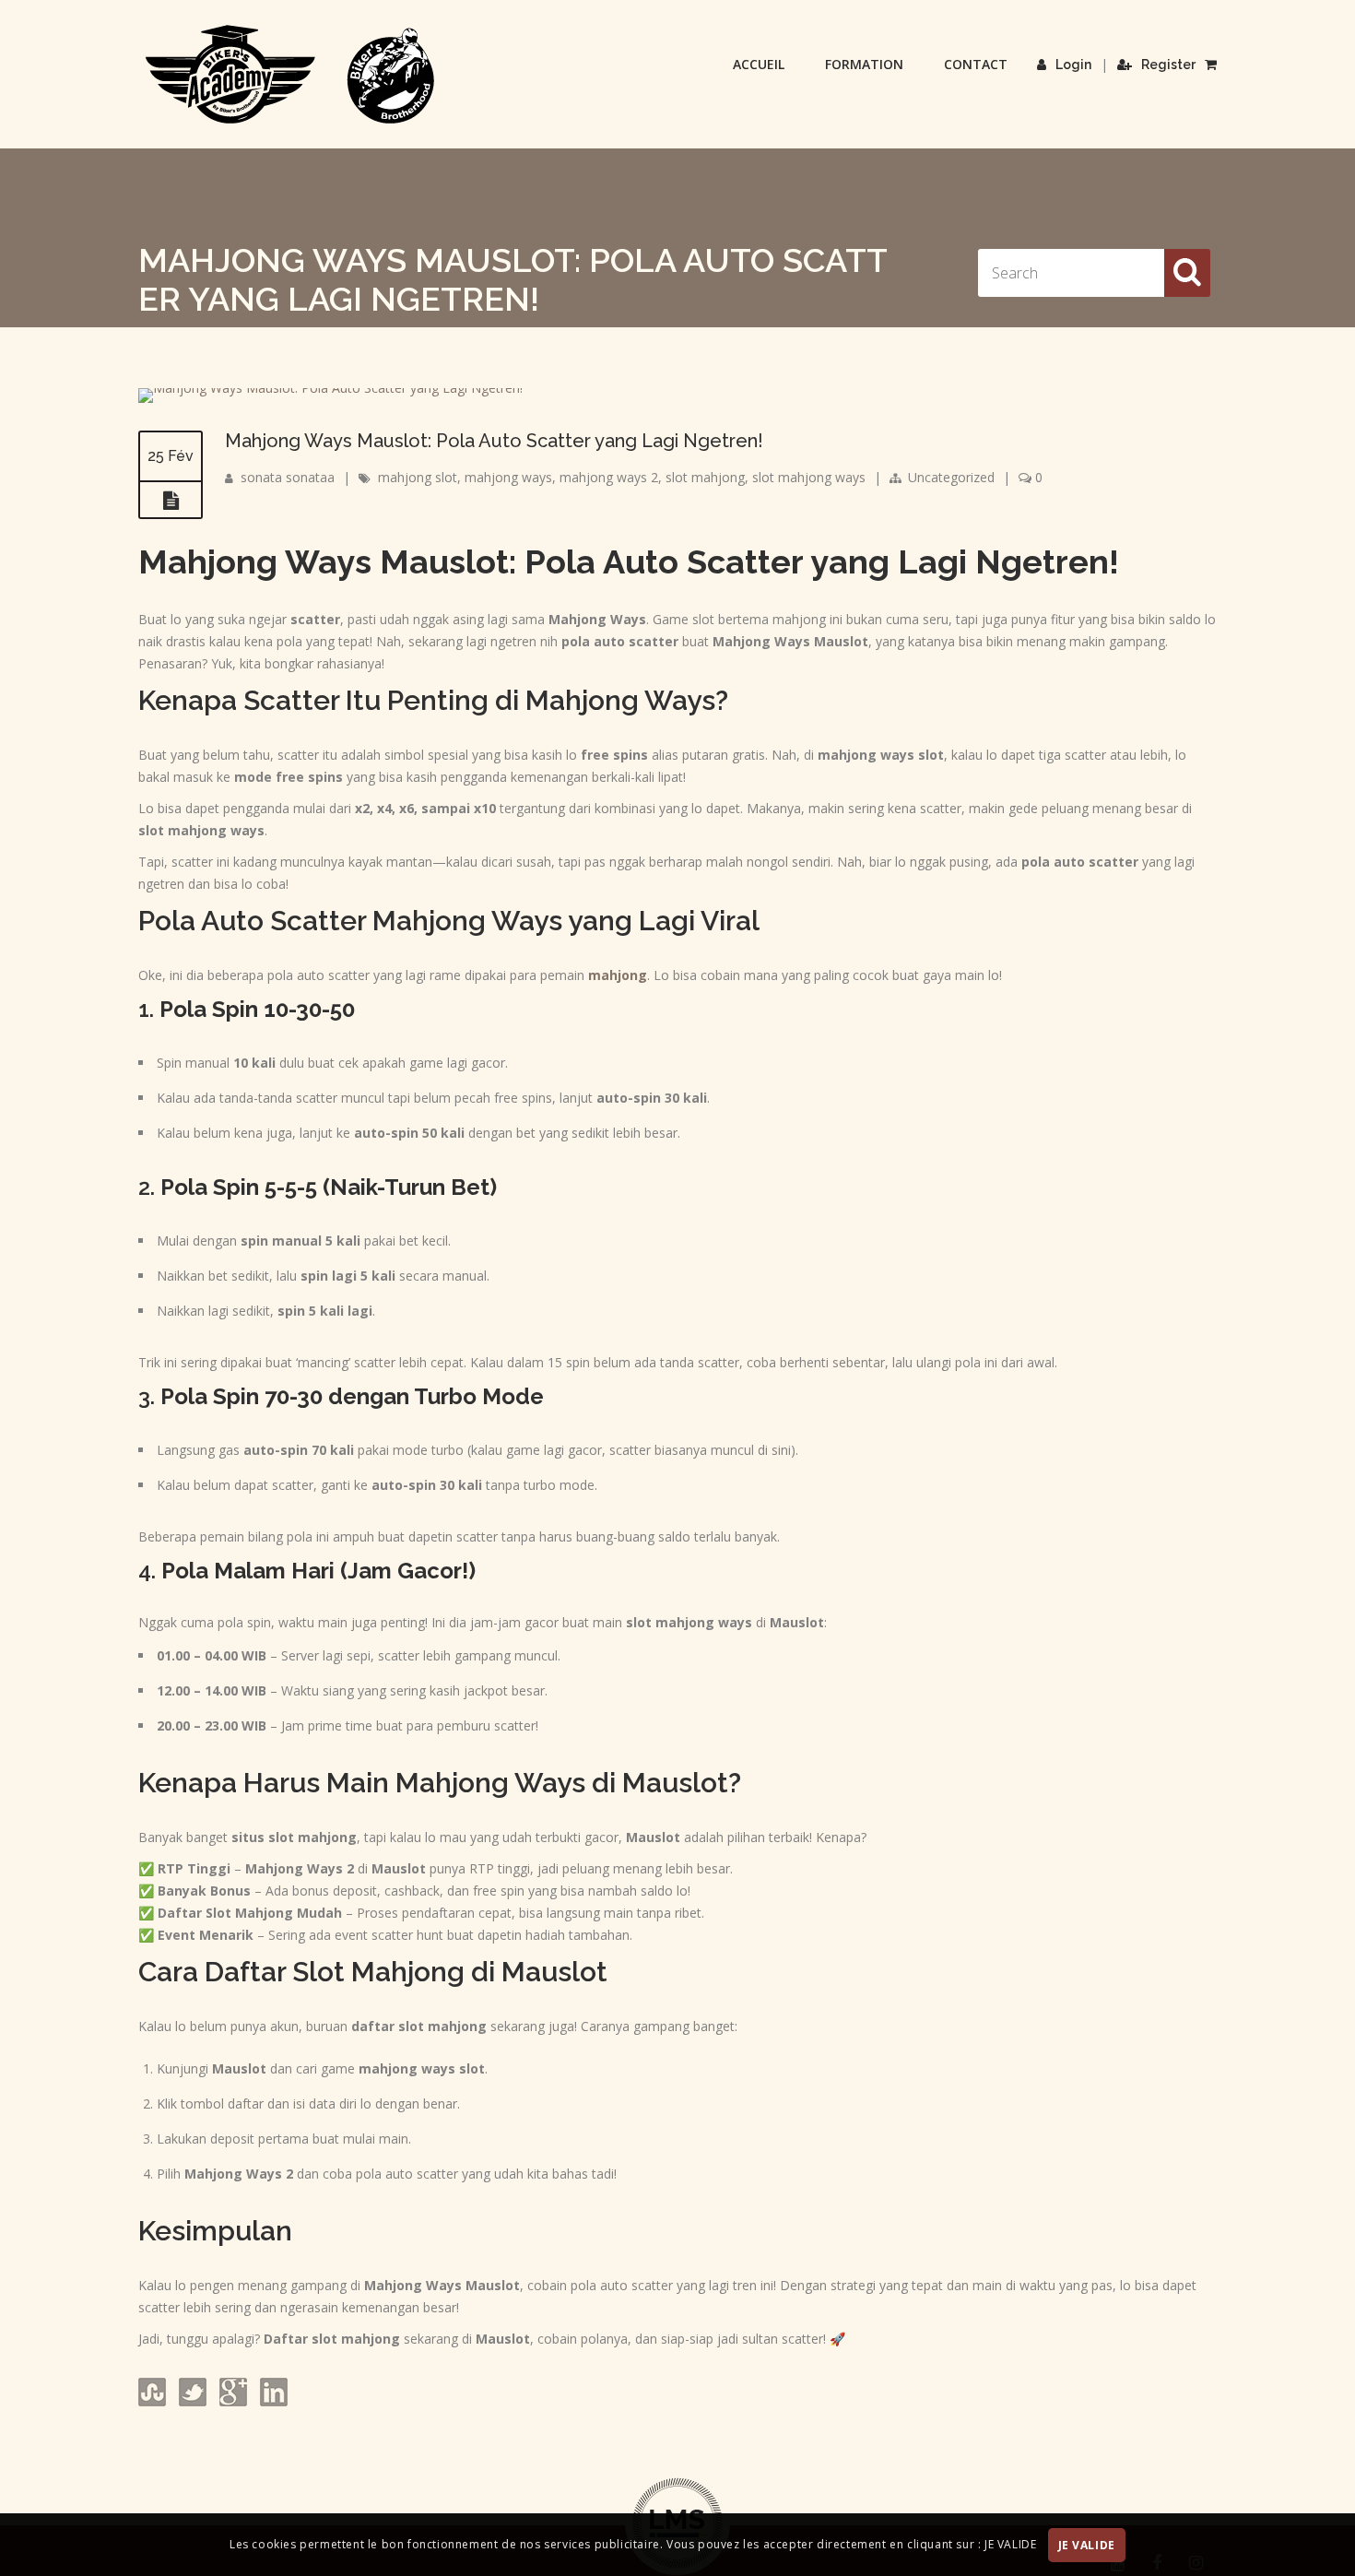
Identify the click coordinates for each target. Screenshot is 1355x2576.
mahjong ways (508, 477)
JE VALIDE (1087, 2545)
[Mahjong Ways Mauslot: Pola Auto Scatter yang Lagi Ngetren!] (330, 388)
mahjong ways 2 (609, 477)
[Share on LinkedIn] (272, 2401)
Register (1168, 65)
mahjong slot (418, 477)
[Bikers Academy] (290, 75)
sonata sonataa (288, 477)
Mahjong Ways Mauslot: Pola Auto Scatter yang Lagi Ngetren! (494, 441)
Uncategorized (951, 477)
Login (1073, 65)
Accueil (759, 64)
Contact (976, 64)
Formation (864, 64)
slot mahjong (705, 477)
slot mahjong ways (809, 477)
